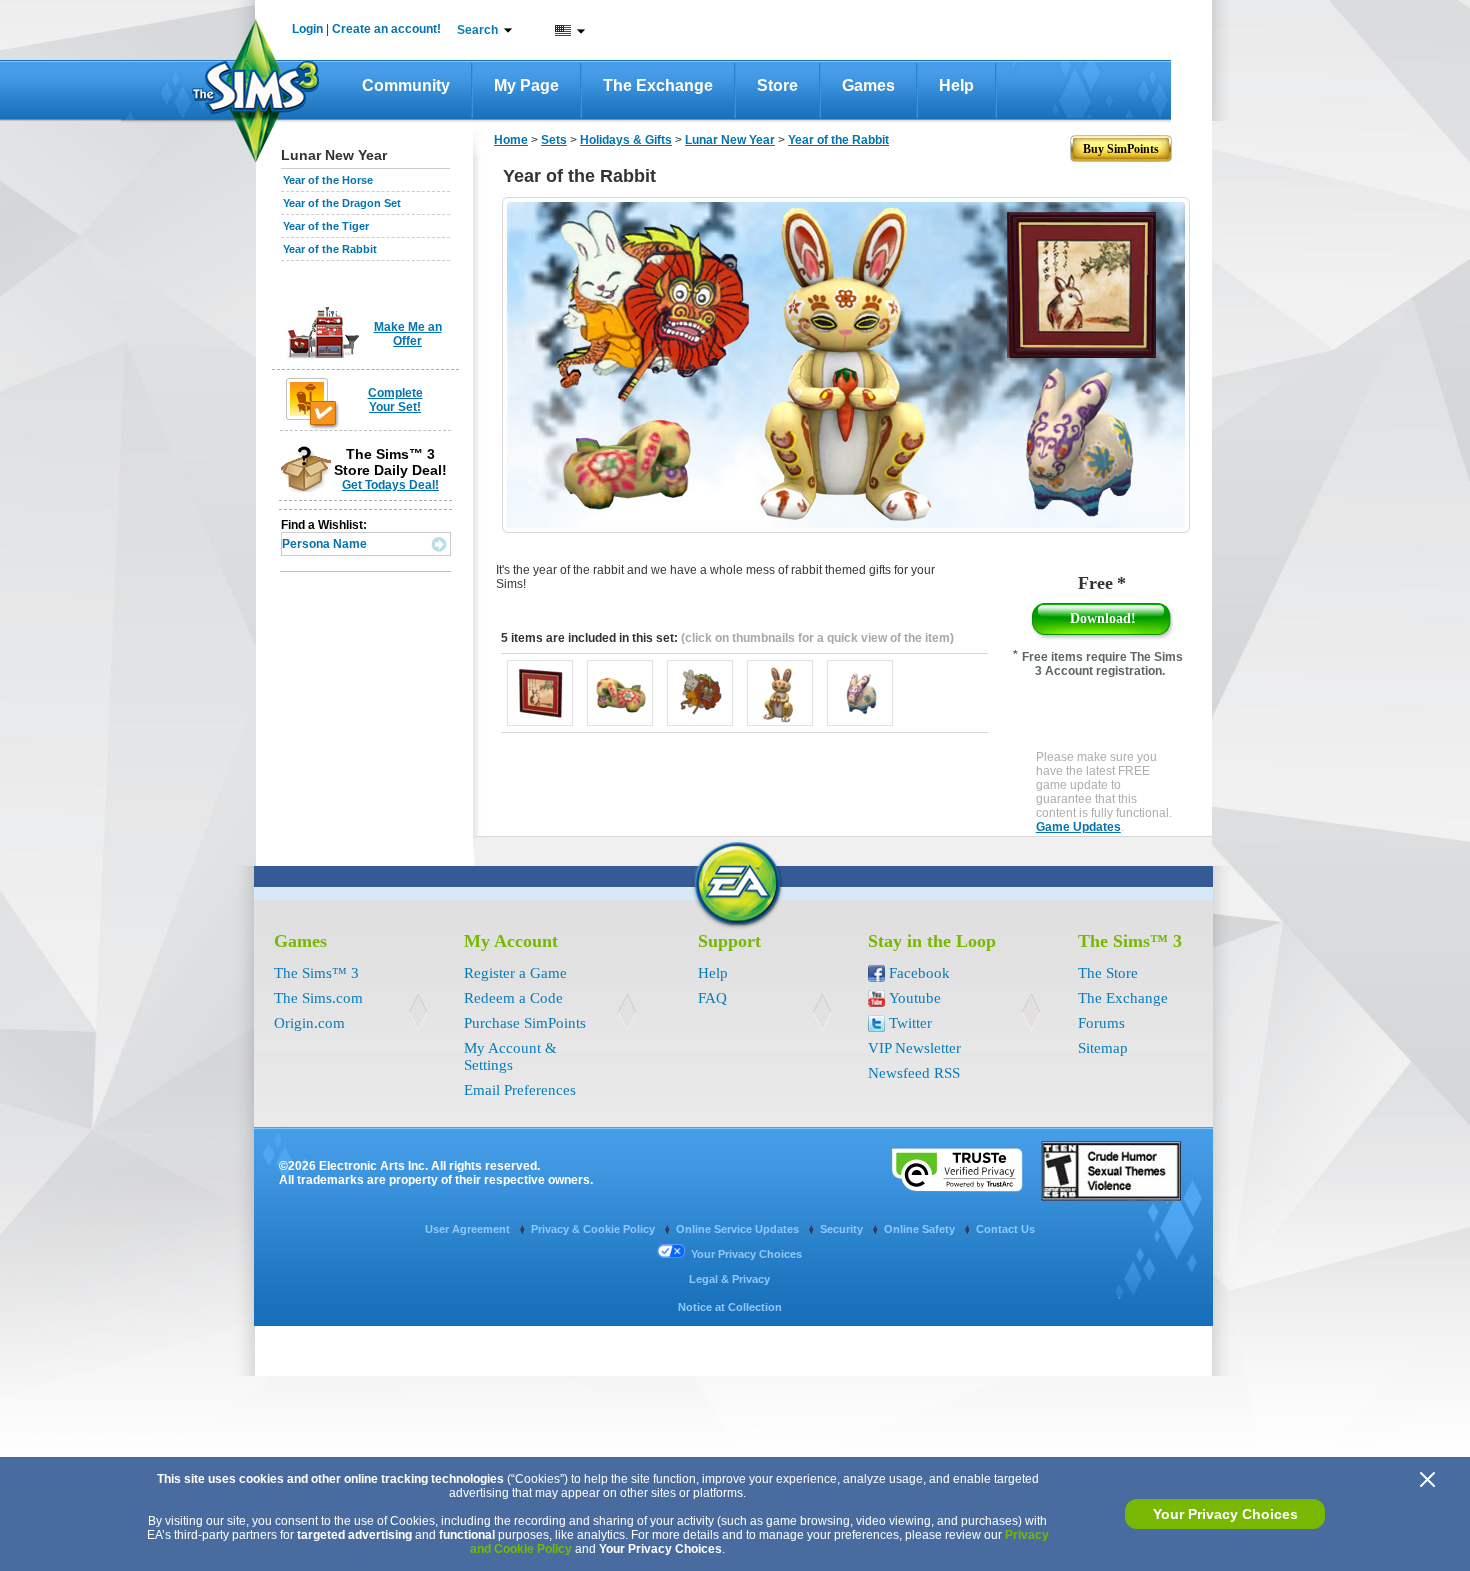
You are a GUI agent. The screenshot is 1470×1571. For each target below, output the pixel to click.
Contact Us (1005, 1229)
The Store (1108, 973)
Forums (1101, 1023)
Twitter (910, 1023)
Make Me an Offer (408, 334)
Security (843, 1229)
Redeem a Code (513, 998)
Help (956, 85)
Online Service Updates (739, 1229)
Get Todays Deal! (390, 485)
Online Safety (921, 1229)
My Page (526, 85)
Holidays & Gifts (626, 140)
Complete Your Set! (395, 400)
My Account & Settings (510, 1056)
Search (477, 30)
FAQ (712, 998)
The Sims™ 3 (316, 973)
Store (777, 85)
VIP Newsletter (914, 1048)
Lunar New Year (730, 140)
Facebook (919, 973)
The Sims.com (318, 998)
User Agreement (469, 1229)
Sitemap (1103, 1048)
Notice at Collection (730, 1307)
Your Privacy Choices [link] (746, 1254)
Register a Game (515, 973)
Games (868, 85)
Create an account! (386, 29)
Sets (554, 140)
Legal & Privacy (729, 1279)
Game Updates (1078, 827)
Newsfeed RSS (914, 1073)
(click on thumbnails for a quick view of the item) (817, 638)
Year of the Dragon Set (342, 203)
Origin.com (309, 1023)
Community (406, 85)
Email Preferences (520, 1090)
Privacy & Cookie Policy (594, 1229)
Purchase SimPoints (525, 1023)
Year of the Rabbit (330, 249)
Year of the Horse (328, 180)
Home (511, 140)
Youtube (915, 998)
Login (307, 29)
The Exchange (658, 85)
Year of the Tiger (326, 226)
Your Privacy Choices (1225, 1514)
